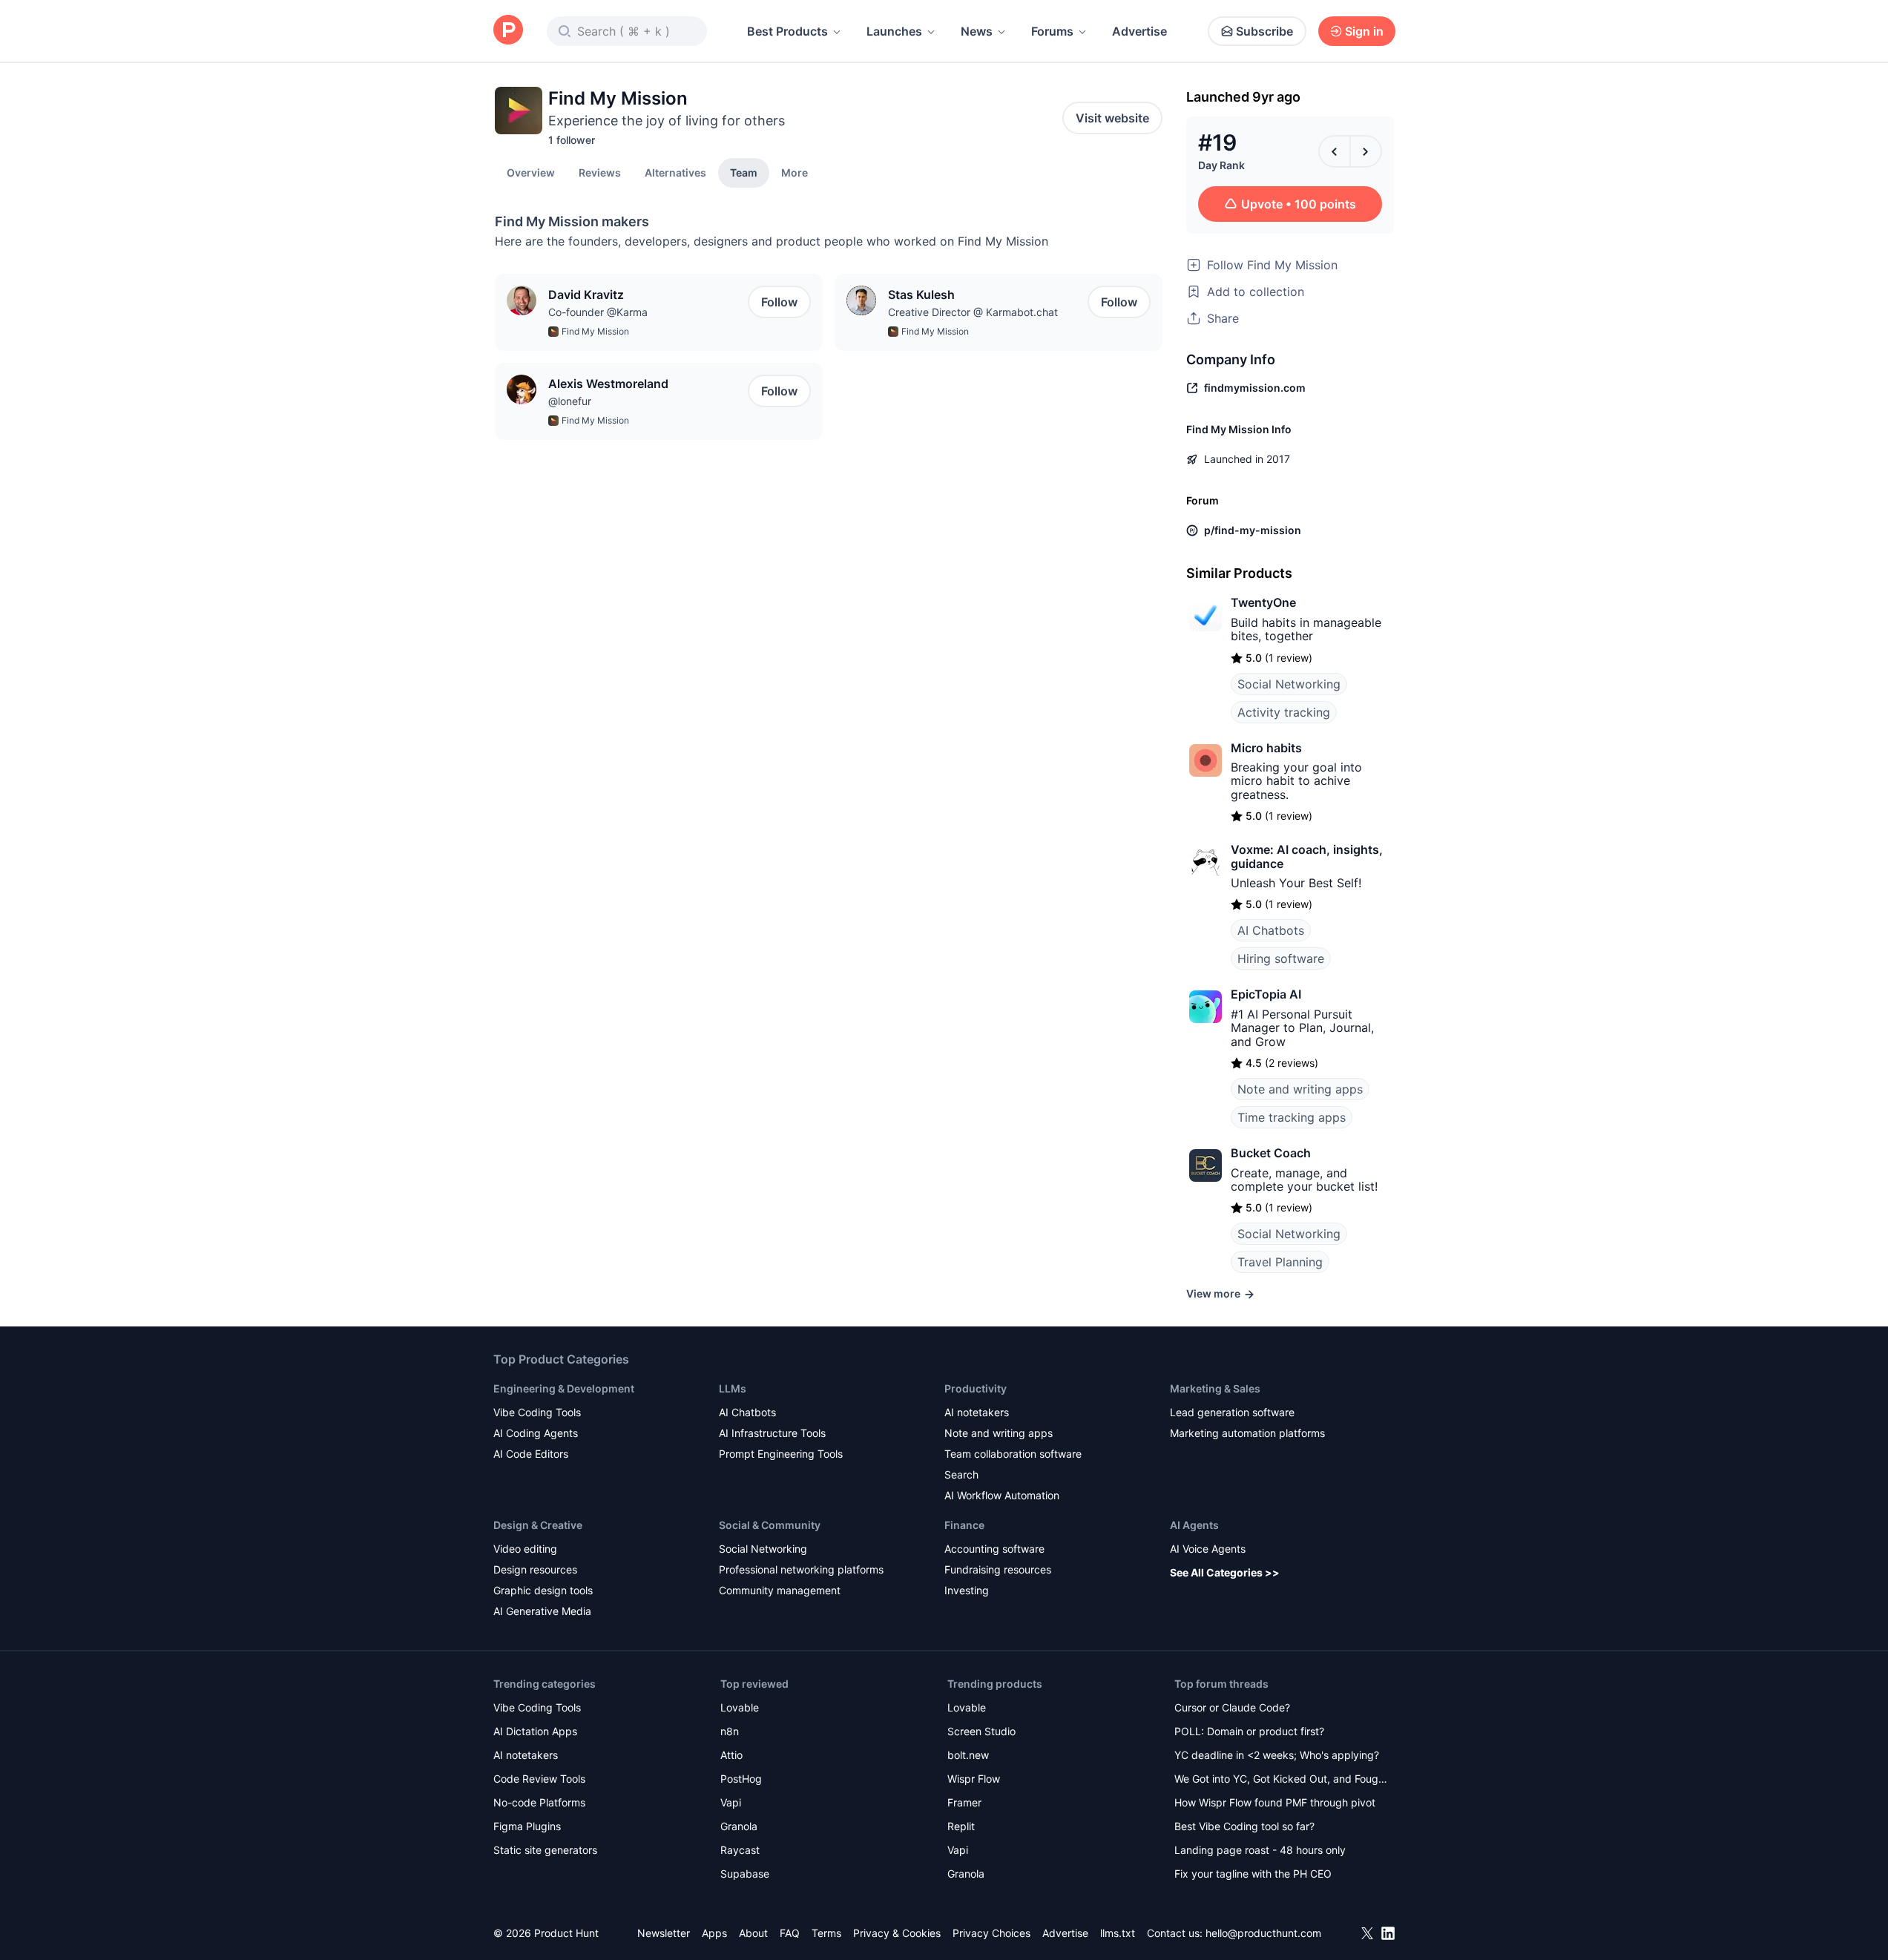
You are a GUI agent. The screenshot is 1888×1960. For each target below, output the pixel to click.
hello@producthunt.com (1263, 1933)
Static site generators (545, 1850)
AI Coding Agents (536, 1433)
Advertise (1139, 31)
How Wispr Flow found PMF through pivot (1275, 1802)
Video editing (525, 1549)
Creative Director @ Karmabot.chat (973, 312)
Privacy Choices (991, 1933)
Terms (826, 1933)
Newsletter (664, 1933)
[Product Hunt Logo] (508, 31)
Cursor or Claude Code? (1232, 1707)
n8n (730, 1731)
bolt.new (968, 1755)
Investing (967, 1590)
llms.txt (1118, 1933)
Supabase (745, 1874)
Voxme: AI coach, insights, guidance (1307, 856)
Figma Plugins (527, 1826)
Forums (1052, 31)
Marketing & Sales (1215, 1388)
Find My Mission (595, 331)
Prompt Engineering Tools (781, 1454)
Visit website (1112, 118)
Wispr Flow (974, 1779)
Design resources (535, 1569)
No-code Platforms (539, 1802)
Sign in (1364, 31)
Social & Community (770, 1525)
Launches (894, 31)
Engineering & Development (564, 1388)
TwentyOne (1263, 602)
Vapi (731, 1802)
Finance (964, 1525)
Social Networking (1289, 684)
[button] (795, 172)
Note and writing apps (1300, 1089)
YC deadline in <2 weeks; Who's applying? (1277, 1755)
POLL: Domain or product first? (1249, 1731)
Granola (739, 1826)
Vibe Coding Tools (537, 1412)
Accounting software (994, 1549)
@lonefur (570, 401)
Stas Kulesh (921, 295)
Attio (731, 1755)
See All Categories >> (1225, 1572)
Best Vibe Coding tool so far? (1244, 1826)
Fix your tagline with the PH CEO (1253, 1874)
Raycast (740, 1850)
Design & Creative (538, 1525)
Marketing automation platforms (1247, 1433)
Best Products (787, 31)
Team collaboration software (1013, 1454)
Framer (964, 1802)
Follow (779, 302)
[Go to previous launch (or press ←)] (1335, 151)
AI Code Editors (531, 1454)
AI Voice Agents (1208, 1549)
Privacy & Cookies (897, 1933)
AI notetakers (977, 1412)
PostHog (741, 1779)
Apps (714, 1933)
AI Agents (1194, 1525)
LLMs (733, 1388)
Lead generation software (1232, 1412)
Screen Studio (981, 1731)
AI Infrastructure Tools (772, 1433)
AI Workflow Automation (1002, 1495)
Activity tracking (1284, 712)
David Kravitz (586, 295)
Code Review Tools (539, 1779)
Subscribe (1264, 31)
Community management (780, 1590)
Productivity (976, 1388)
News (977, 31)
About (753, 1933)
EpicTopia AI (1266, 994)
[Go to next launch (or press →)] (1366, 151)
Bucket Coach (1271, 1153)
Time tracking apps (1292, 1117)
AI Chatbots (1271, 930)
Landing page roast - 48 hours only (1260, 1850)
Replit (961, 1826)
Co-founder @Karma (598, 312)
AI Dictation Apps (535, 1731)
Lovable (740, 1707)
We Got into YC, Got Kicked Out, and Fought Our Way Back (1281, 1780)
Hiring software (1281, 958)
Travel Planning (1280, 1262)
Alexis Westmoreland (608, 384)
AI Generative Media (542, 1611)
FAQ (790, 1933)
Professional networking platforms (801, 1569)
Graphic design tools (543, 1590)
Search (961, 1474)
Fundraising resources (998, 1569)
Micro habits (1266, 748)
